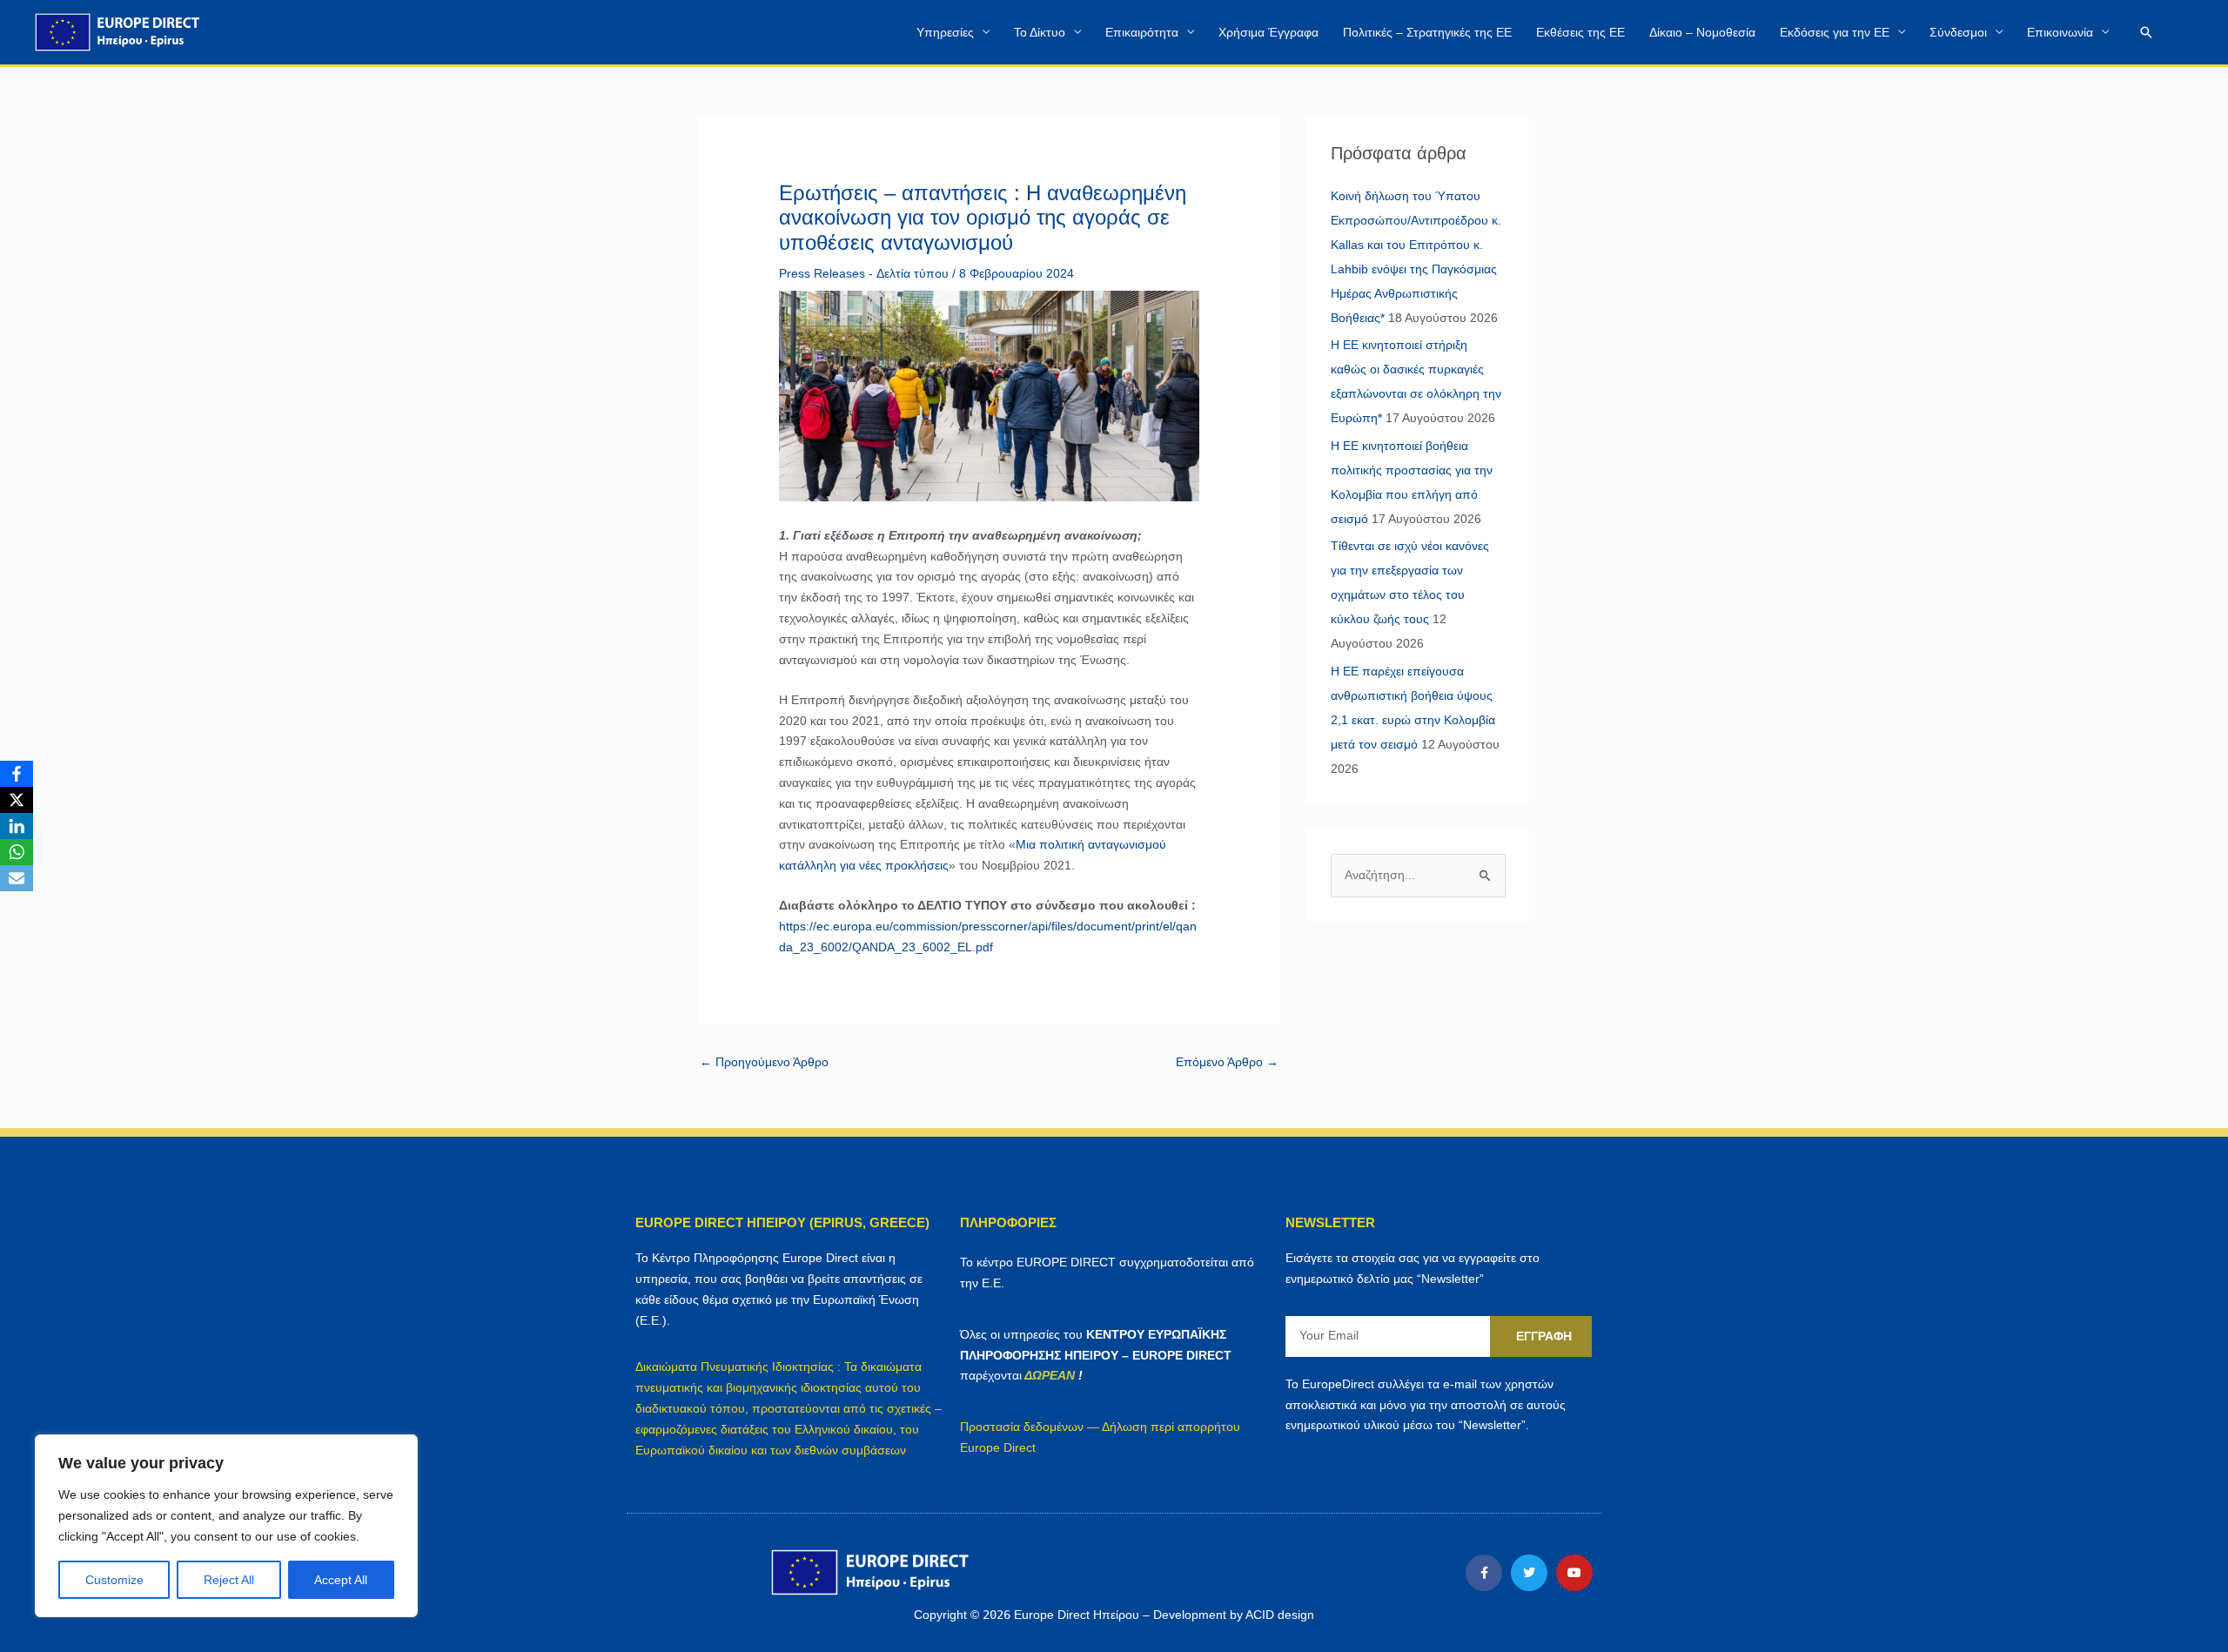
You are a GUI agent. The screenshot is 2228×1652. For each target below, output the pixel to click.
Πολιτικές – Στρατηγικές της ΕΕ (1427, 32)
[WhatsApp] (17, 852)
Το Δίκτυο (1040, 32)
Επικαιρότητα (1142, 32)
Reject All (229, 1580)
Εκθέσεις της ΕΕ (1580, 32)
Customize (114, 1580)
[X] (17, 800)
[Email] (17, 878)
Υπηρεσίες (945, 32)
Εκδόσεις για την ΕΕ (1835, 32)
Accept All (341, 1580)
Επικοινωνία (2060, 32)
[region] (226, 1526)
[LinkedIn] (17, 826)
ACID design (1280, 1615)
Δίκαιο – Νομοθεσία (1702, 32)
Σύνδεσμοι (1958, 32)
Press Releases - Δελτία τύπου (864, 273)
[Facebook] (17, 774)
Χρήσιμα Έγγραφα (1268, 32)
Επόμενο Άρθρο (1227, 1062)
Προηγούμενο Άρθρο (764, 1062)
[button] (2146, 32)
